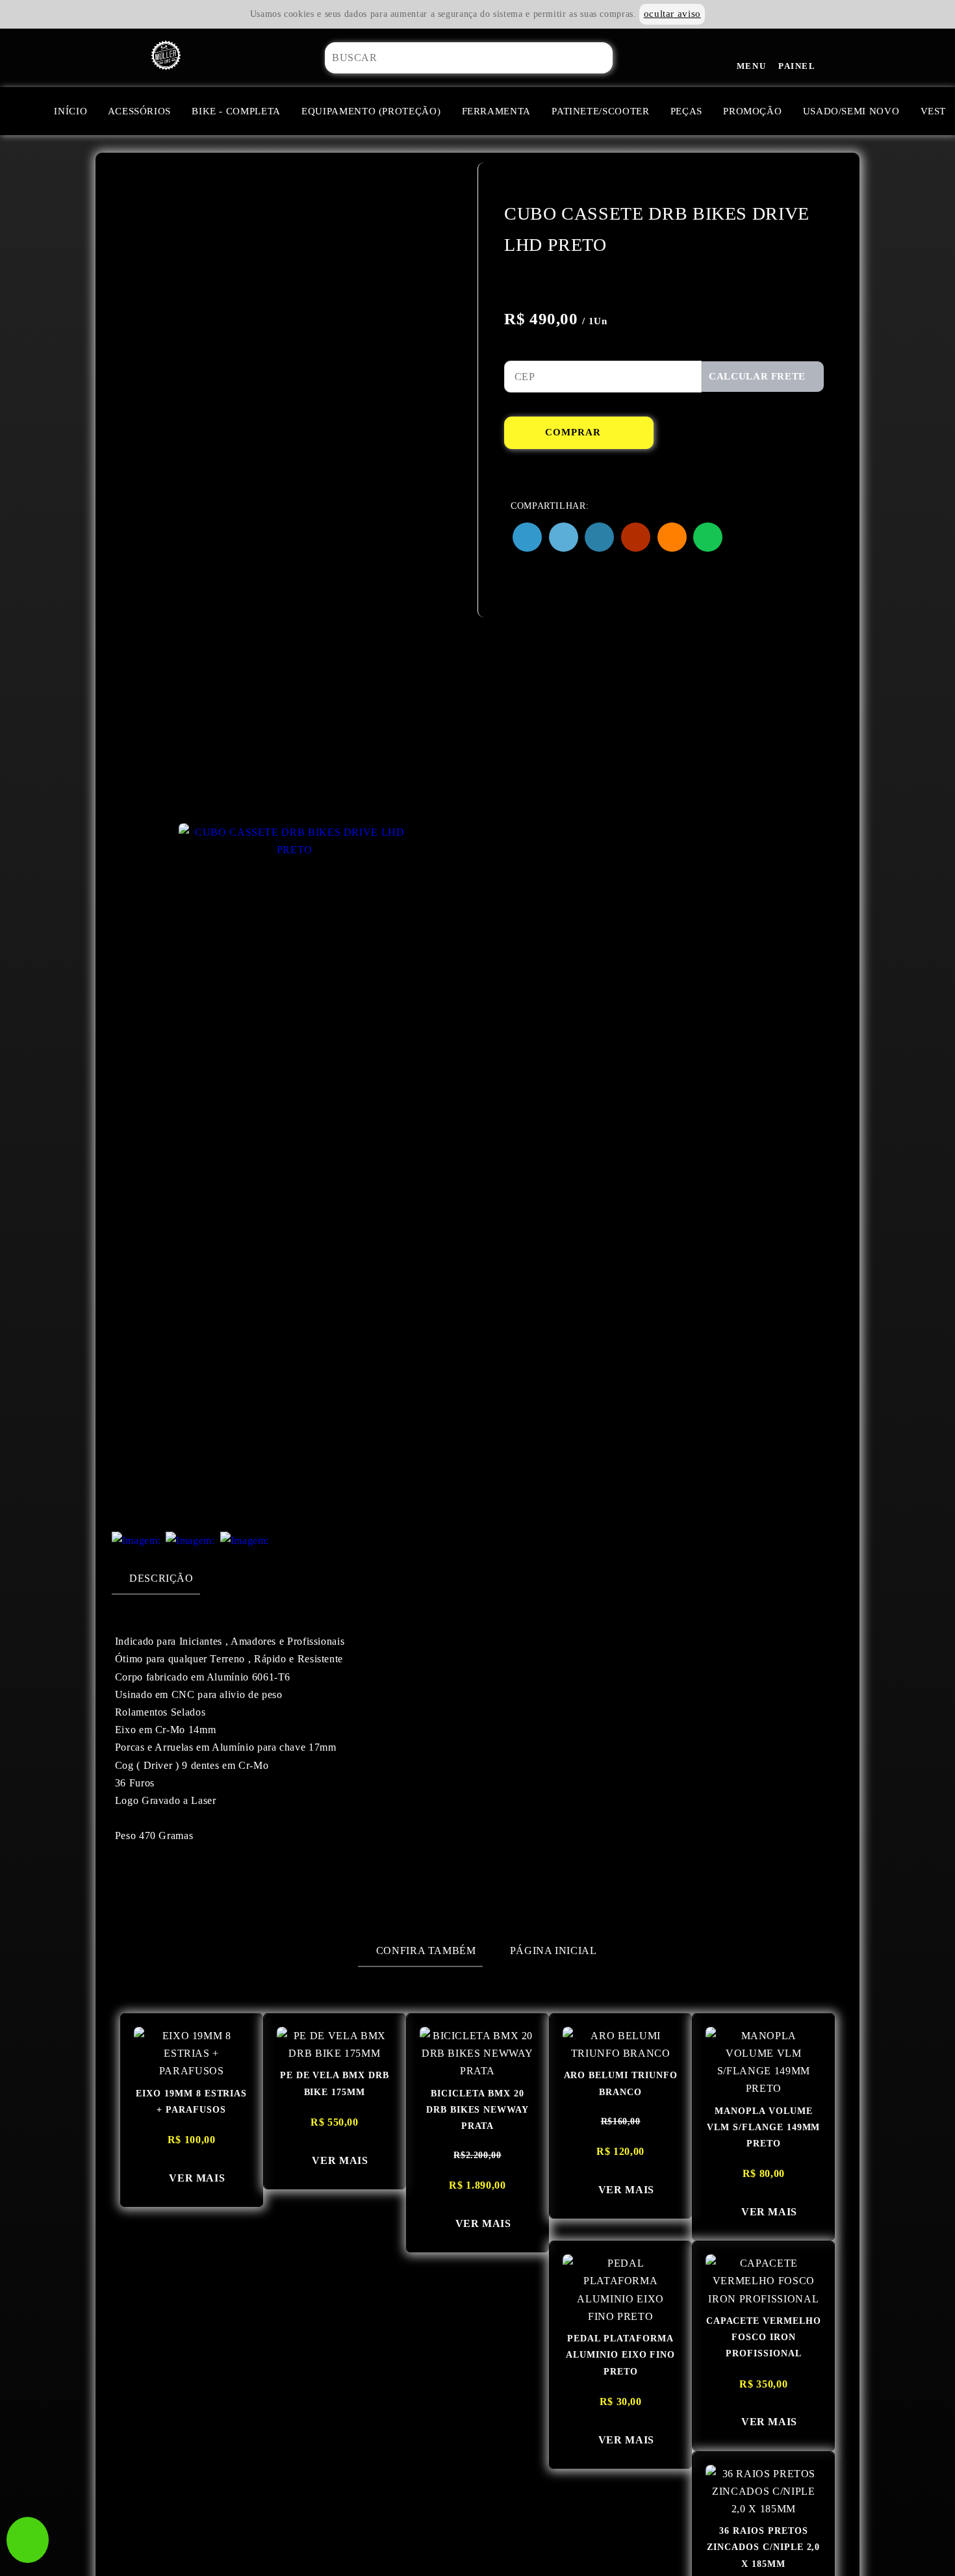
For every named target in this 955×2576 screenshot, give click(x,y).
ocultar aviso (672, 14)
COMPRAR (575, 432)
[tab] (156, 1578)
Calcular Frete (759, 376)
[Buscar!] (621, 58)
